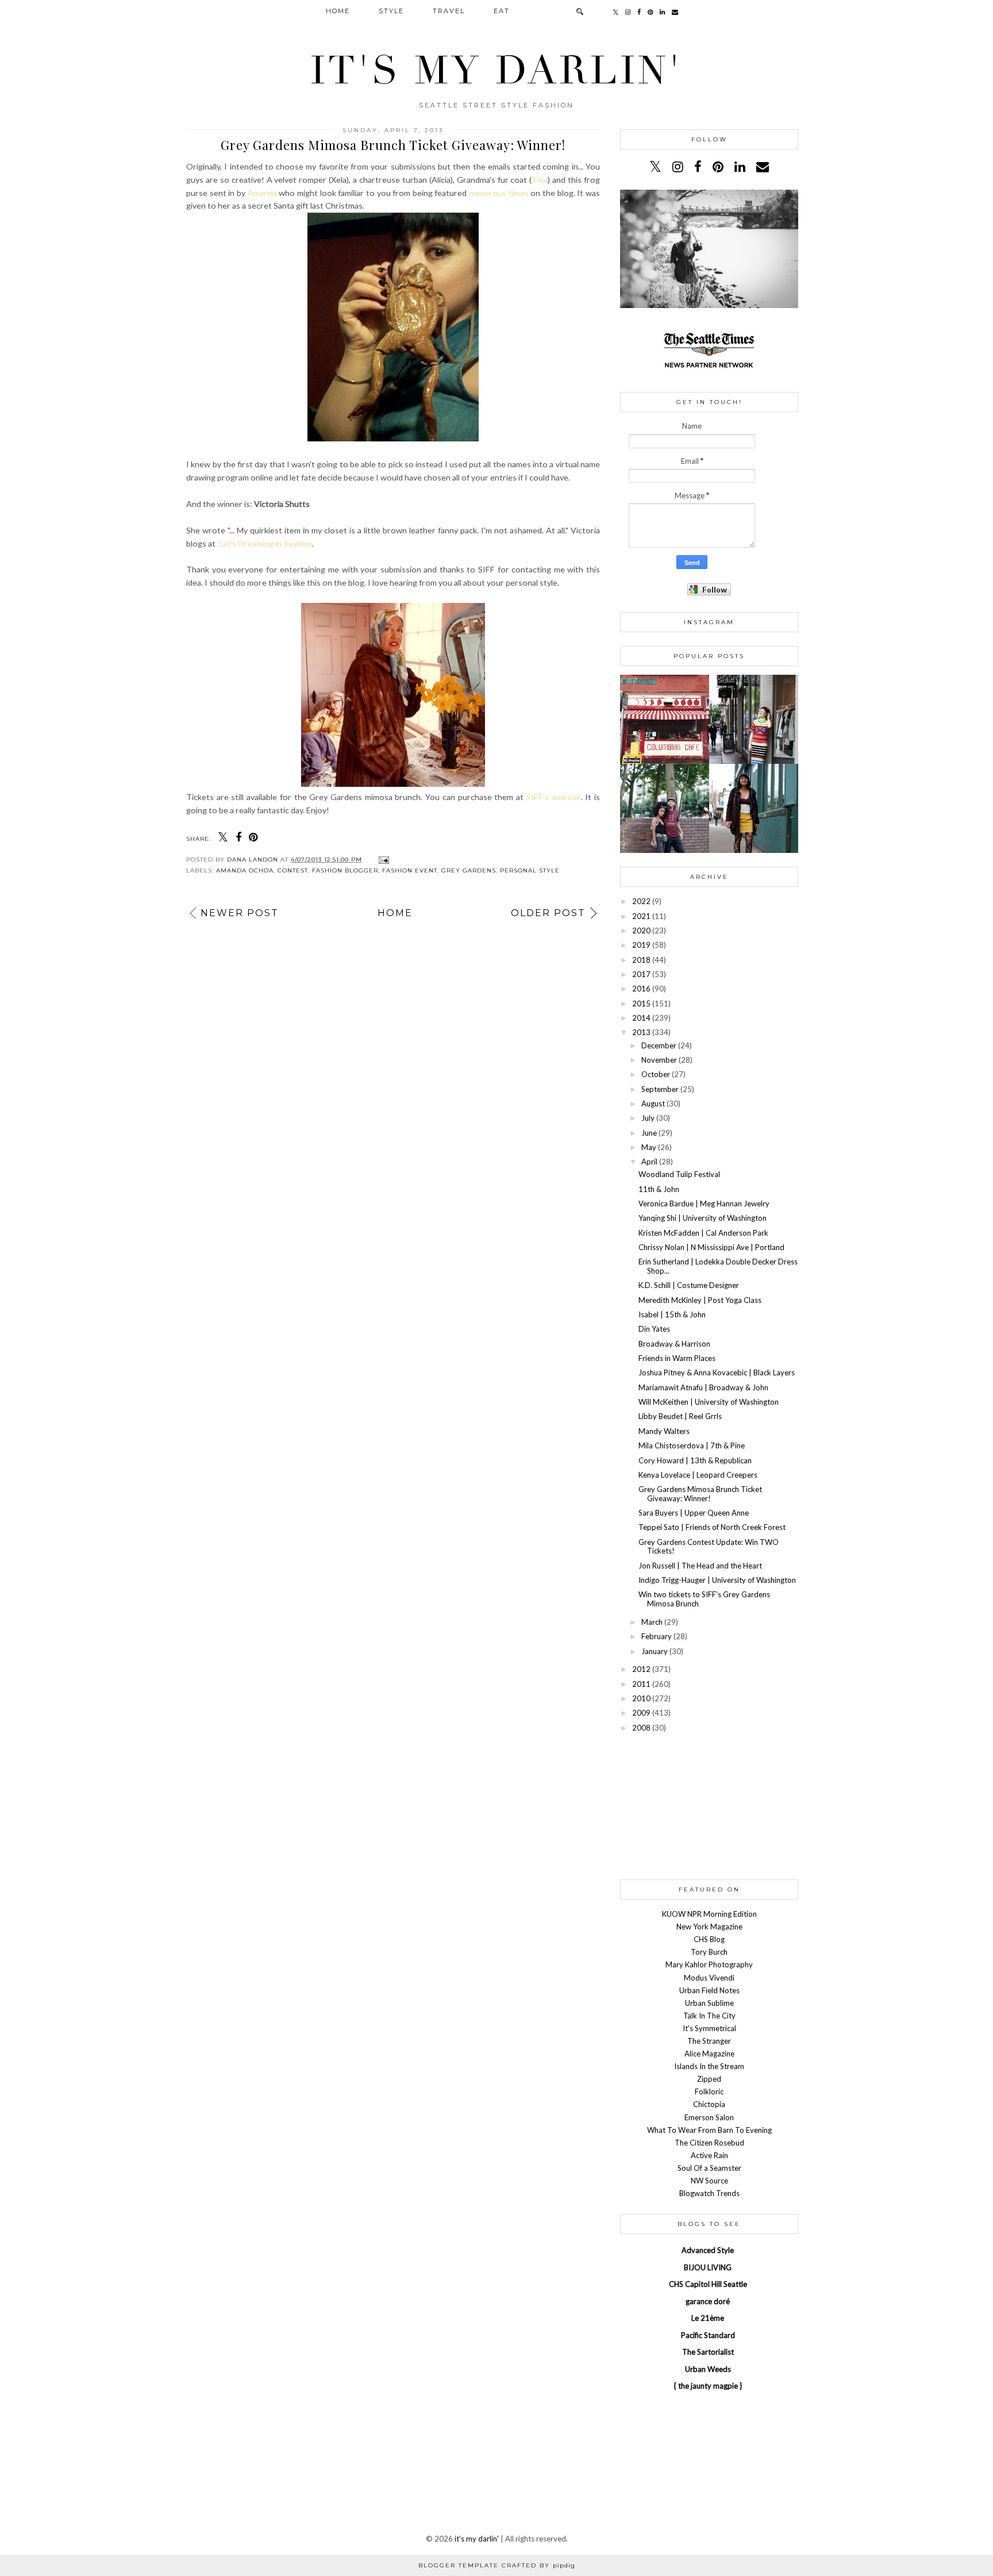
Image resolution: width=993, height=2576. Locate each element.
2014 (641, 1018)
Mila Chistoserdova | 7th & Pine (692, 1445)
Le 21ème (708, 2318)
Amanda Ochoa (245, 870)
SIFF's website (554, 797)
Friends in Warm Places (677, 1358)
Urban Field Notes (709, 1990)
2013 (641, 1032)
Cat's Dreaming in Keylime (265, 543)
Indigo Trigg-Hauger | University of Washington (717, 1580)
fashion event (410, 870)
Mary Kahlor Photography (709, 1964)
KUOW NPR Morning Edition (709, 1914)
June (649, 1133)
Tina (540, 180)
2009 (641, 1713)
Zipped (709, 2079)
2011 (641, 1684)
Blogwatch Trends (709, 2193)
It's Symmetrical (709, 2028)
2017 (641, 974)
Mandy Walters (664, 1431)
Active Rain (709, 2155)
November (659, 1060)
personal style (530, 870)
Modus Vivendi (709, 1978)
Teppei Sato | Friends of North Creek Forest (712, 1527)
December (659, 1045)
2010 (641, 1698)
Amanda (262, 193)
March (652, 1622)
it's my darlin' (496, 71)
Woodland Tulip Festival (679, 1174)
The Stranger (709, 2041)
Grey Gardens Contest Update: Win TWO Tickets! (709, 1547)
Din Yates (654, 1329)
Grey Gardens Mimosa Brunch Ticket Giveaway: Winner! (700, 1494)
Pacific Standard (708, 2335)
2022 (641, 901)
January (655, 1651)
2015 (641, 1004)
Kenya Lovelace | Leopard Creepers (698, 1475)
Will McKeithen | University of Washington (709, 1402)
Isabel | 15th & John (672, 1314)
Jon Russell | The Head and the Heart (700, 1566)
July (648, 1118)
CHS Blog (709, 1939)
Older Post (548, 913)
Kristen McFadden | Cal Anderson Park (703, 1233)
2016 (641, 989)
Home (338, 11)
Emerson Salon (709, 2117)
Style (391, 11)
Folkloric (709, 2091)
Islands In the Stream (709, 2066)
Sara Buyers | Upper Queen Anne (694, 1513)
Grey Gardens (469, 870)
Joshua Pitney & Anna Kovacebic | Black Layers (717, 1372)
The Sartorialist (708, 2352)
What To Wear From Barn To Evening (709, 2130)
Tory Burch (709, 1952)
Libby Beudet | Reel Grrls (680, 1416)
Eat (502, 11)
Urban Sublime (709, 2003)
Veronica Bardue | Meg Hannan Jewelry (704, 1204)
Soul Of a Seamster (709, 2168)
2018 (641, 960)
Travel (449, 11)
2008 (641, 1728)
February (657, 1636)
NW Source (709, 2181)
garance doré (708, 2301)
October (656, 1074)
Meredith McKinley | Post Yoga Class (700, 1300)
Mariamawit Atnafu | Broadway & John (703, 1387)
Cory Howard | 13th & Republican (695, 1460)
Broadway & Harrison (674, 1344)
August (653, 1104)
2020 (641, 931)
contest (293, 870)
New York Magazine (709, 1927)
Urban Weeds (708, 2369)
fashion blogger (345, 870)
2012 (641, 1669)
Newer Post (240, 913)
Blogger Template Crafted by (497, 2565)
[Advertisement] (709, 1806)
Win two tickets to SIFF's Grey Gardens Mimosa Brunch (704, 1599)
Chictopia (709, 2104)
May (649, 1147)
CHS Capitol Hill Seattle (708, 2284)
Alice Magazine (709, 2054)
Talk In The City (709, 2016)
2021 (641, 916)
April (649, 1162)
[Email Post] (382, 860)
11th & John (659, 1189)
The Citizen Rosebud (709, 2143)
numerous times (499, 193)
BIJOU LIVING (708, 2267)
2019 (641, 945)
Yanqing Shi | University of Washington (703, 1218)
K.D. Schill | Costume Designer (689, 1285)
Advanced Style (708, 2250)
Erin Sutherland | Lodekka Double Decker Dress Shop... (718, 1266)
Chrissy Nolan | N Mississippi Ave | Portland (711, 1247)
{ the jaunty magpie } (708, 2386)
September (660, 1089)
